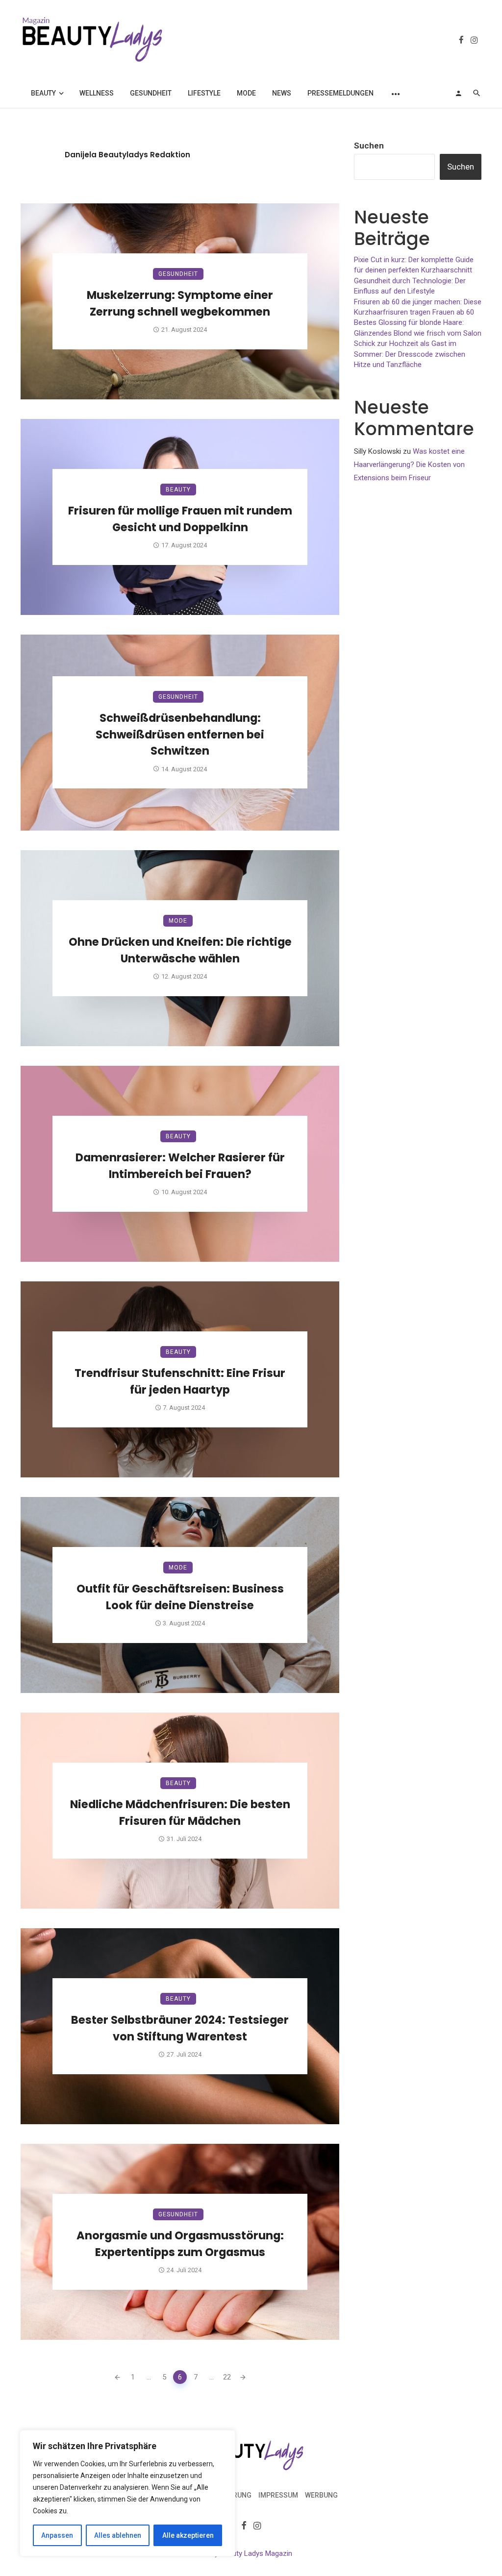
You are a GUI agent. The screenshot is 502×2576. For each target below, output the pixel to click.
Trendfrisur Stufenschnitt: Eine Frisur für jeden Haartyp (180, 1381)
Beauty (43, 93)
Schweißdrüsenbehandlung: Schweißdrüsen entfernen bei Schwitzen (180, 735)
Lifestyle (204, 93)
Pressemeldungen (340, 93)
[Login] (458, 93)
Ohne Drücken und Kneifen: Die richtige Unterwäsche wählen (180, 950)
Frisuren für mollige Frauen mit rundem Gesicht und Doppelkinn (180, 519)
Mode (246, 93)
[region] (127, 2493)
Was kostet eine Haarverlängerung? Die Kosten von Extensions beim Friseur (409, 465)
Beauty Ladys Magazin (256, 2553)
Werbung (321, 2495)
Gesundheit (151, 93)
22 (227, 2377)
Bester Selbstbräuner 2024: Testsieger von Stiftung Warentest (180, 2028)
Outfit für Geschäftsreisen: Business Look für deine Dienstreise (180, 1597)
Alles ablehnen (118, 2535)
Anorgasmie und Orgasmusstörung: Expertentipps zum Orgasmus (180, 2244)
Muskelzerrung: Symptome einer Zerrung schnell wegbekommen (180, 303)
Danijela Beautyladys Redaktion (127, 155)
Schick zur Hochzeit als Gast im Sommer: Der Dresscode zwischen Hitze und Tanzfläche (410, 354)
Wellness (97, 93)
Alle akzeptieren (188, 2535)
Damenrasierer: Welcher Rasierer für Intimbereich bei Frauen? (180, 1166)
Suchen (369, 146)
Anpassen (57, 2535)
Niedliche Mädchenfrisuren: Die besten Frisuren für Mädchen (180, 1813)
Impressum (278, 2495)
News (282, 93)
